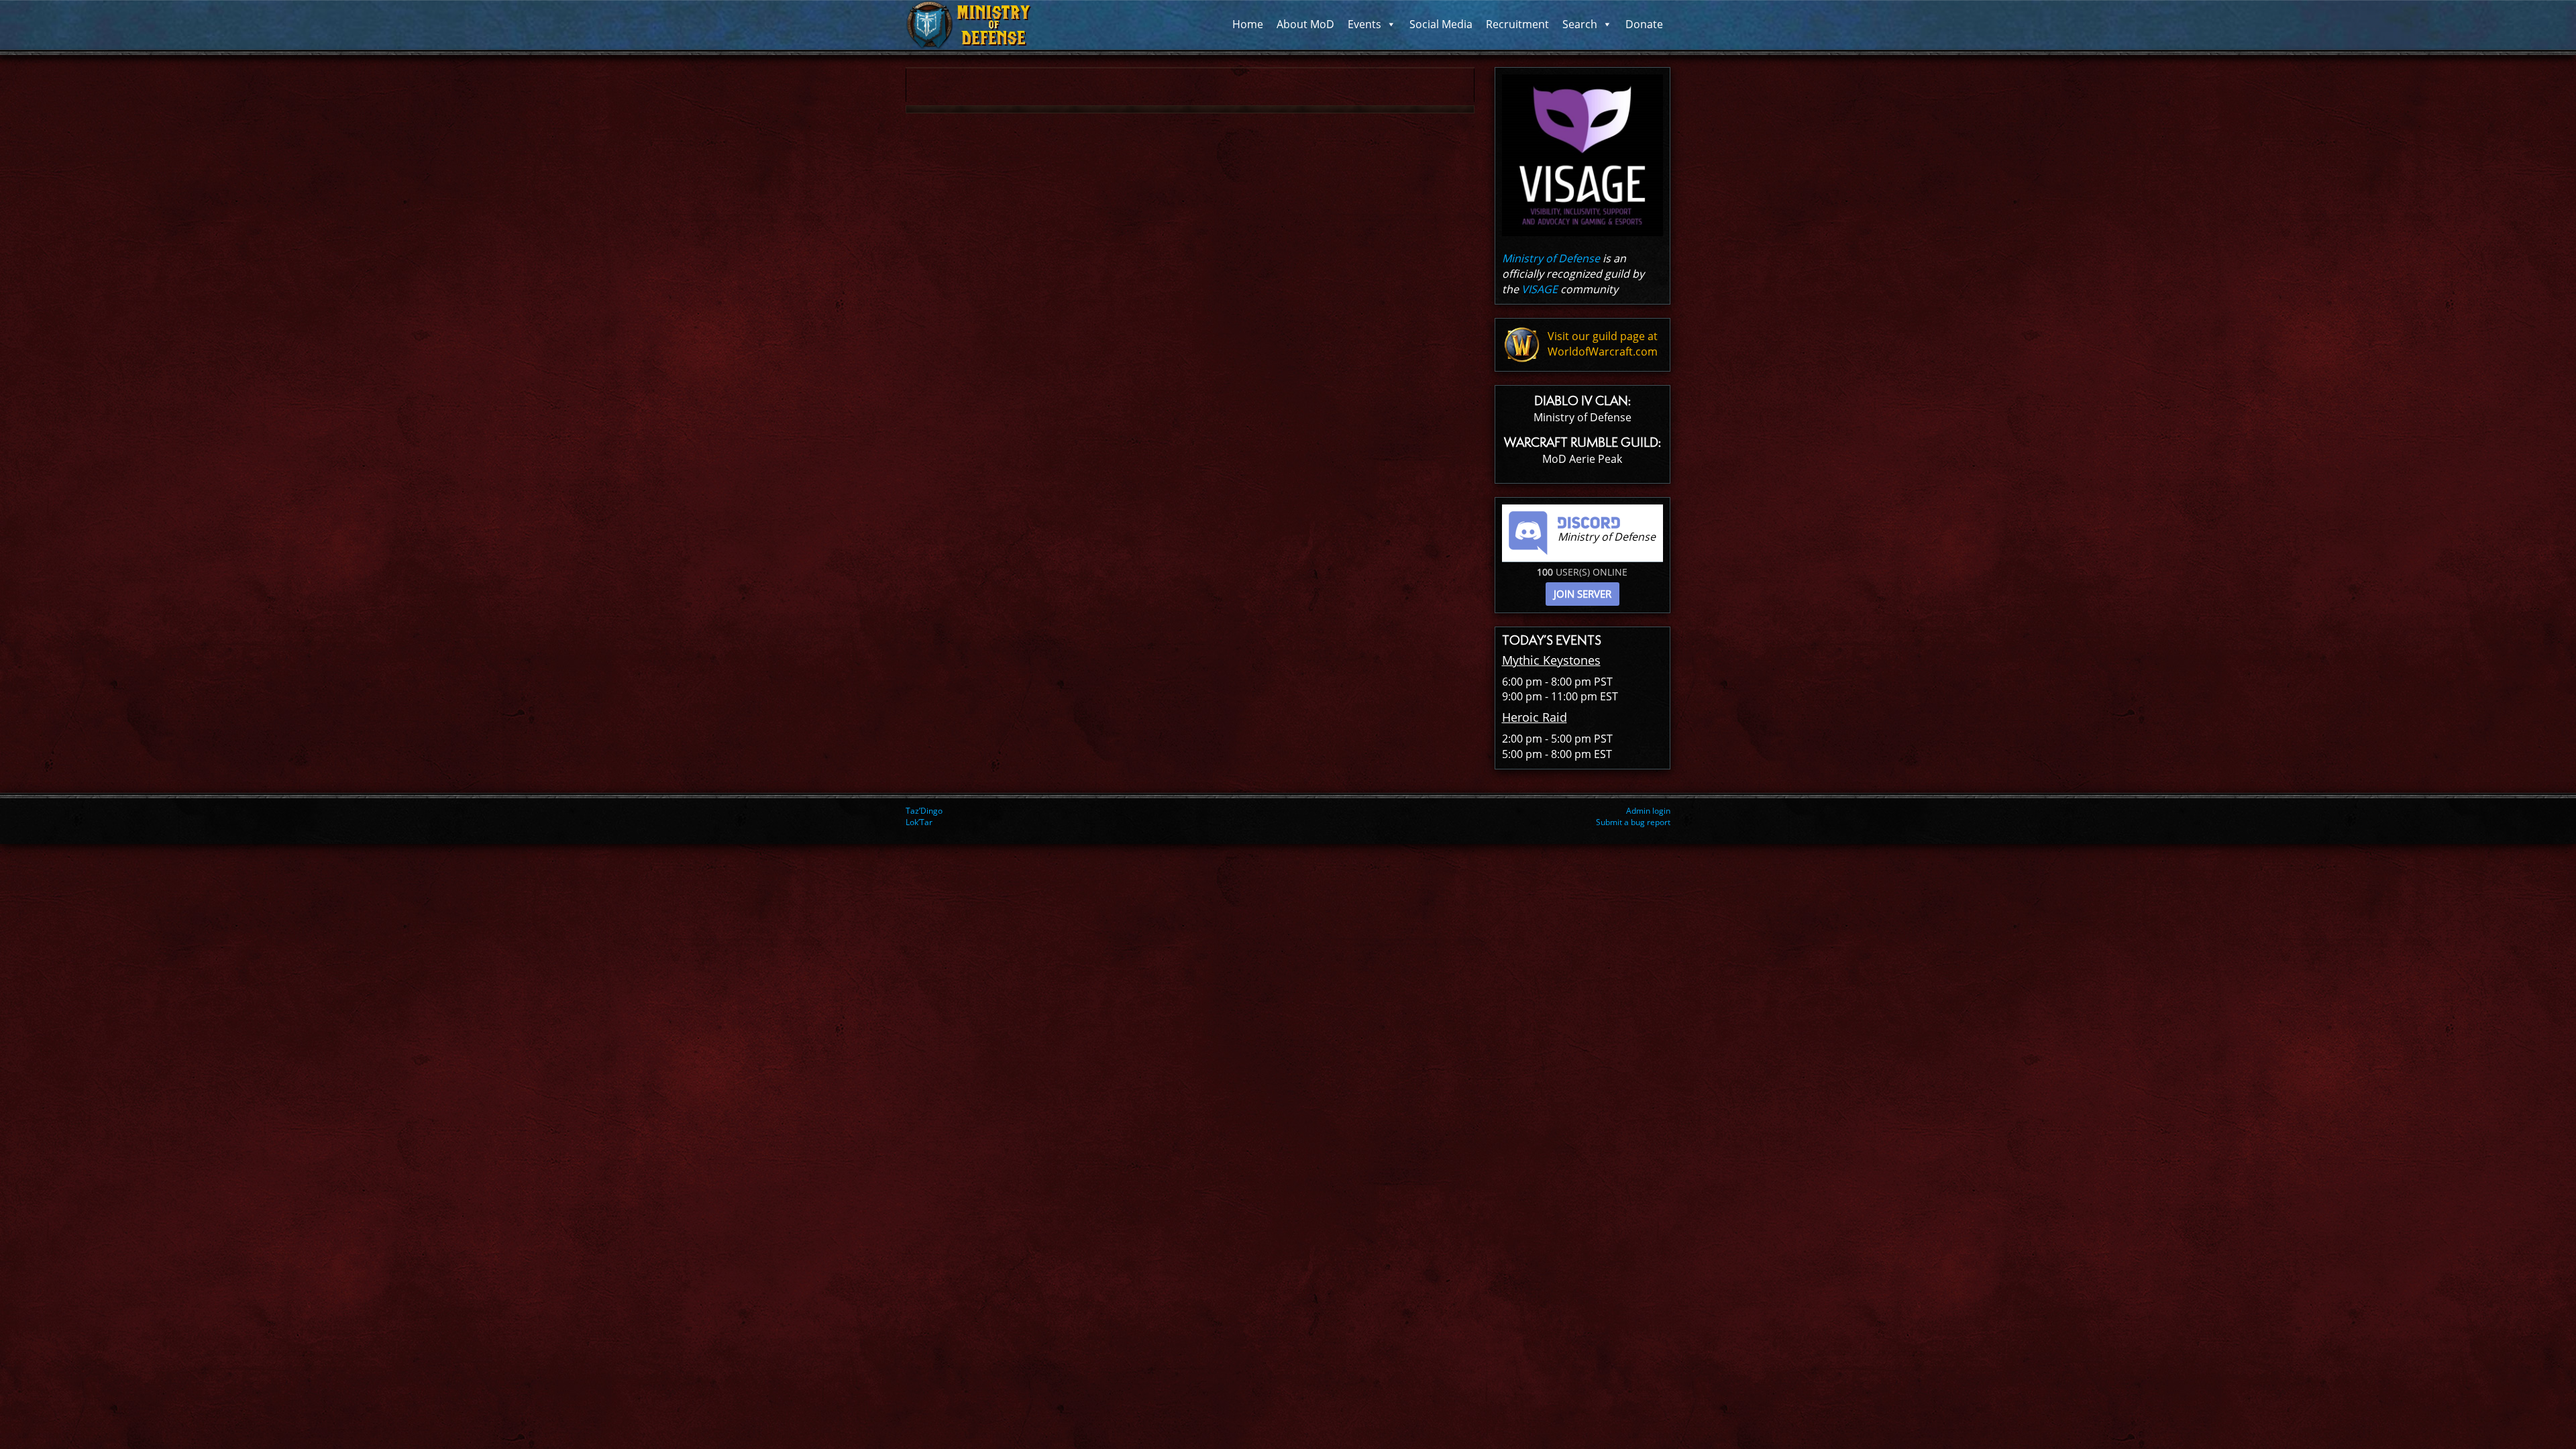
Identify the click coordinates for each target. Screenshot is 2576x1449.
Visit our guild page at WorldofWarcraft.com (1603, 344)
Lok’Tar (919, 822)
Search (1580, 24)
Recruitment (1517, 24)
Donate (1644, 24)
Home (1248, 24)
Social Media (1441, 24)
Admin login (1648, 811)
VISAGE (1540, 289)
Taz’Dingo (924, 811)
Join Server (1582, 594)
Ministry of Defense (1551, 258)
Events (1364, 24)
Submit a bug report (1633, 822)
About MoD (1305, 24)
